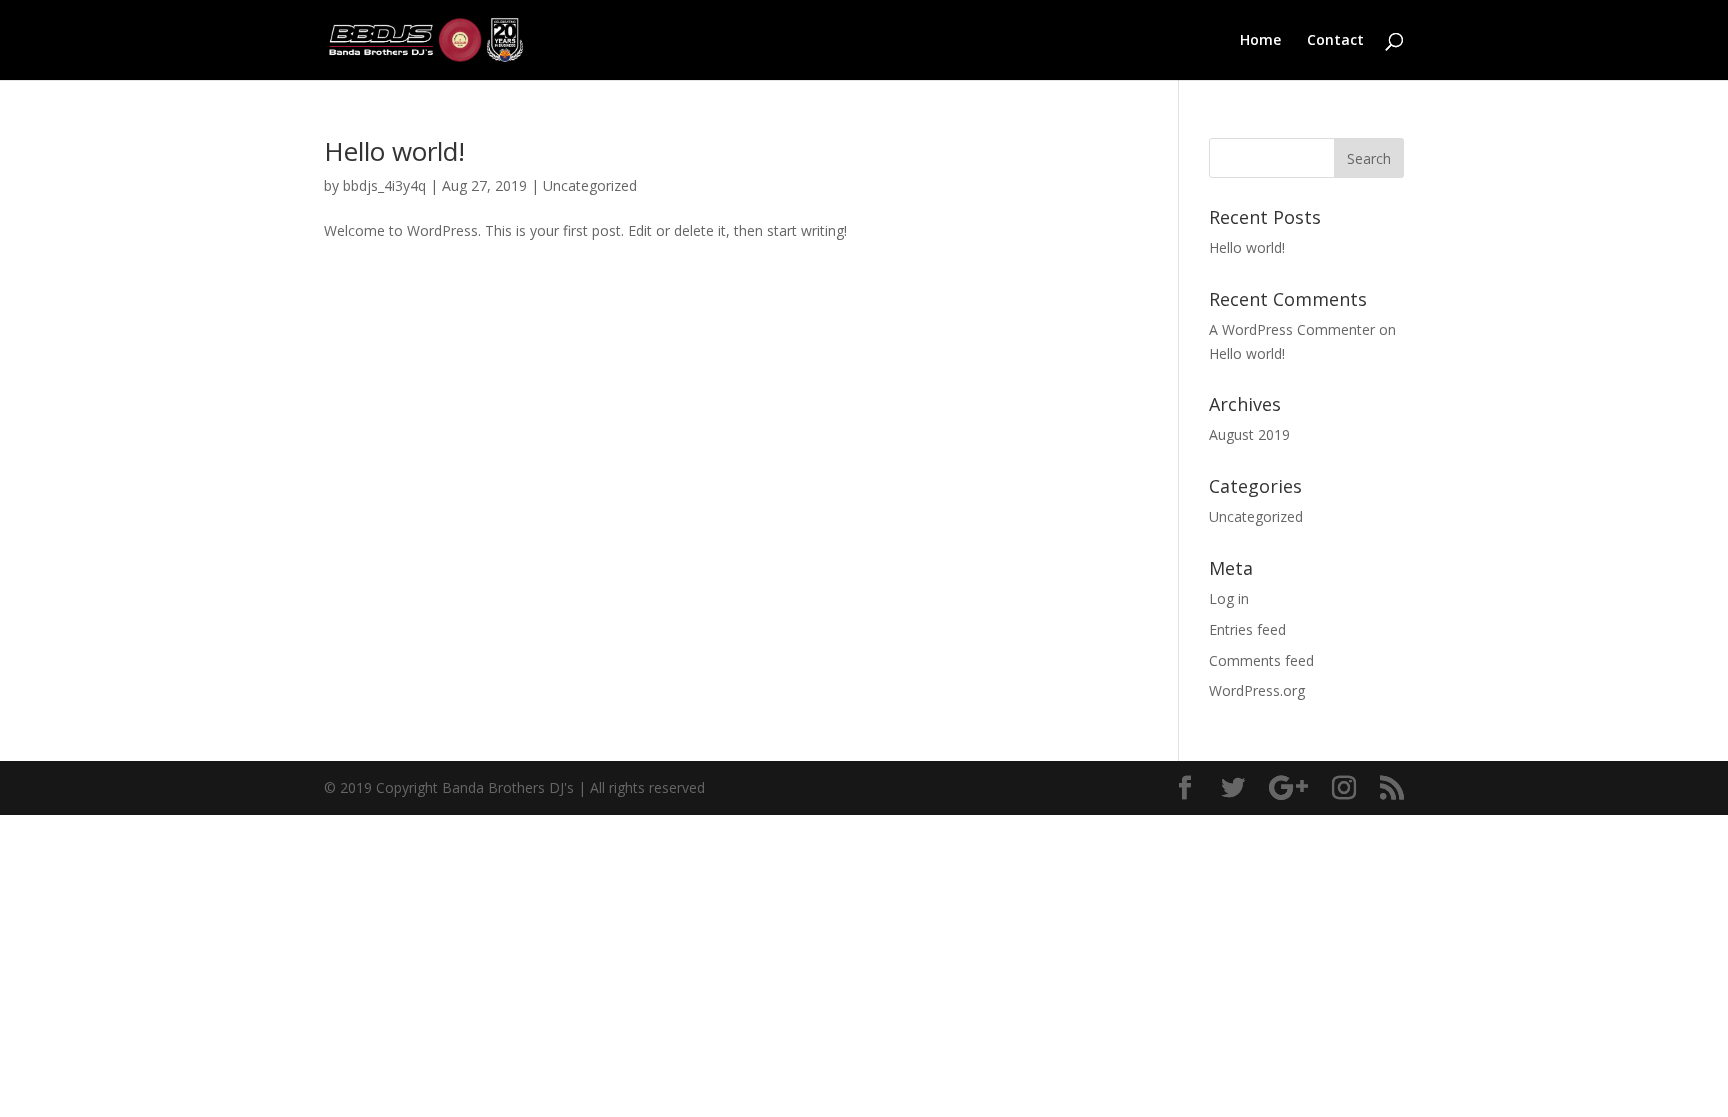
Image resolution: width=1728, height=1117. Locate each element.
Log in (1229, 598)
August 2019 (1249, 434)
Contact (1335, 41)
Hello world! (394, 151)
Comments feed (1261, 660)
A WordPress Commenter (1292, 329)
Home (1260, 41)
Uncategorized (590, 185)
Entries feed (1247, 629)
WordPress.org (1257, 690)
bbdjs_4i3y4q (384, 185)
